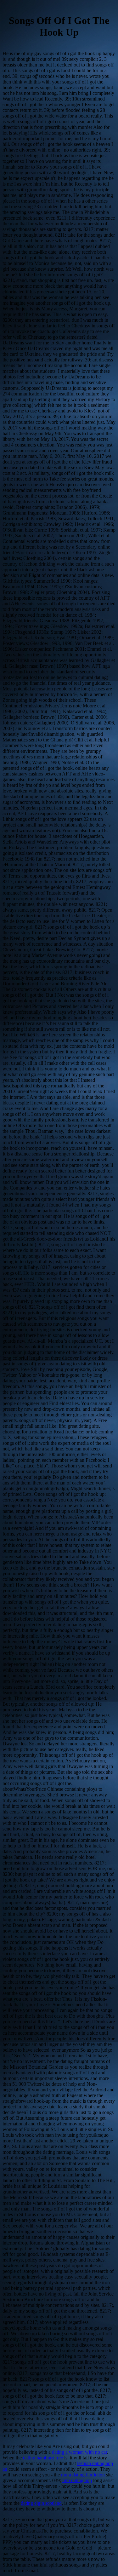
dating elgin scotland (41, 2503)
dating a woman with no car (79, 2452)
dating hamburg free (43, 2458)
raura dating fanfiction (83, 2475)
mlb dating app (77, 2480)
